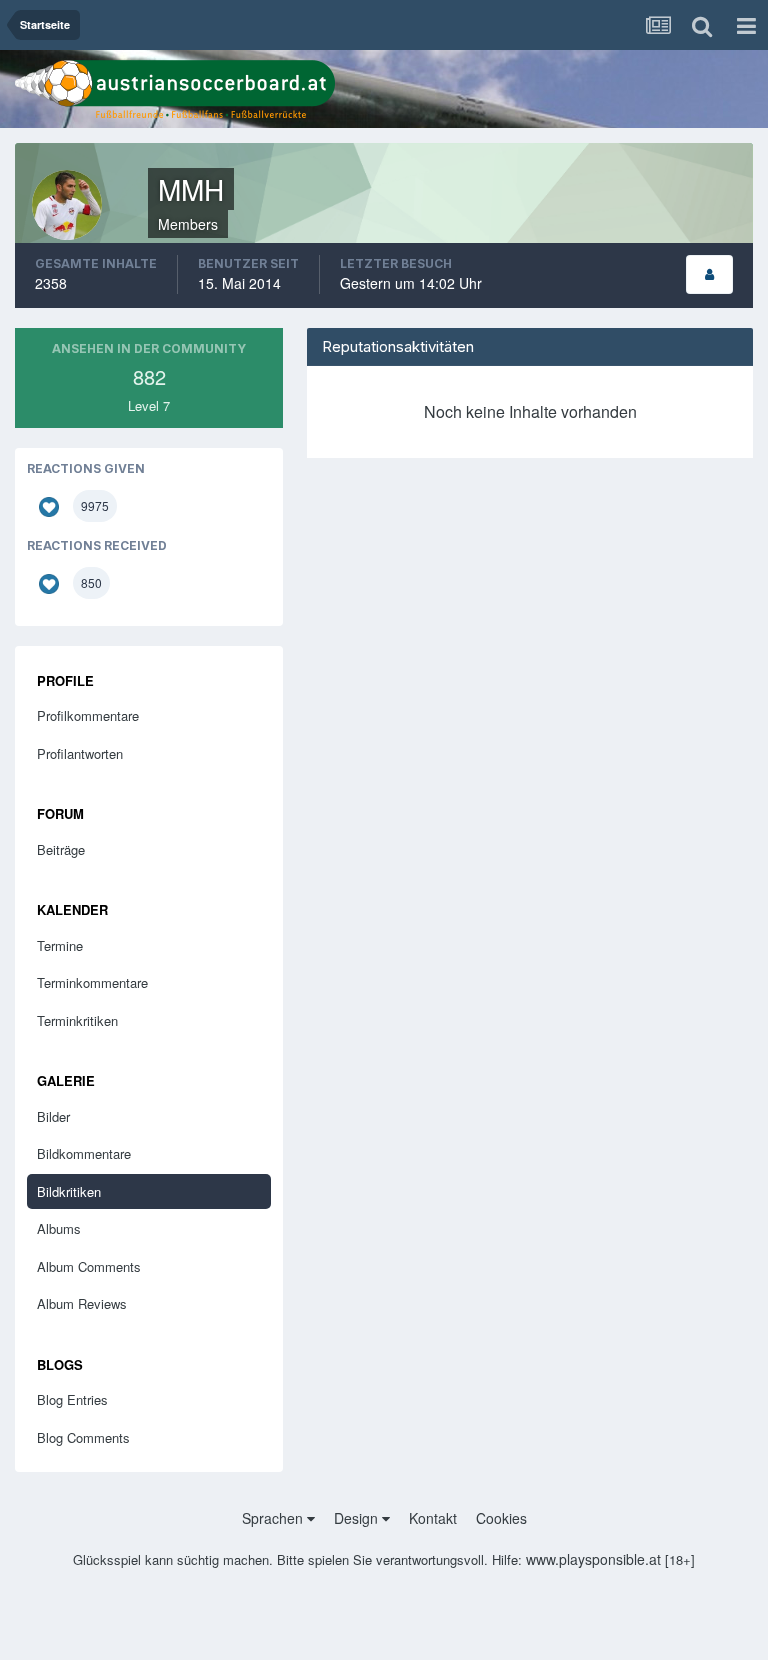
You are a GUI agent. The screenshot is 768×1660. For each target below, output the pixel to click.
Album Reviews (82, 1303)
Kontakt (433, 1518)
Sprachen (274, 1518)
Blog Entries (72, 1399)
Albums (59, 1228)
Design (358, 1518)
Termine (60, 945)
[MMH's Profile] (709, 274)
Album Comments (89, 1266)
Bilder (53, 1116)
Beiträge (61, 849)
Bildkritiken (69, 1191)
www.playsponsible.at (593, 1559)
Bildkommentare (84, 1153)
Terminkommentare (92, 982)
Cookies (501, 1518)
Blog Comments (83, 1437)
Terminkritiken (77, 1020)
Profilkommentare (88, 715)
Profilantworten (80, 753)
